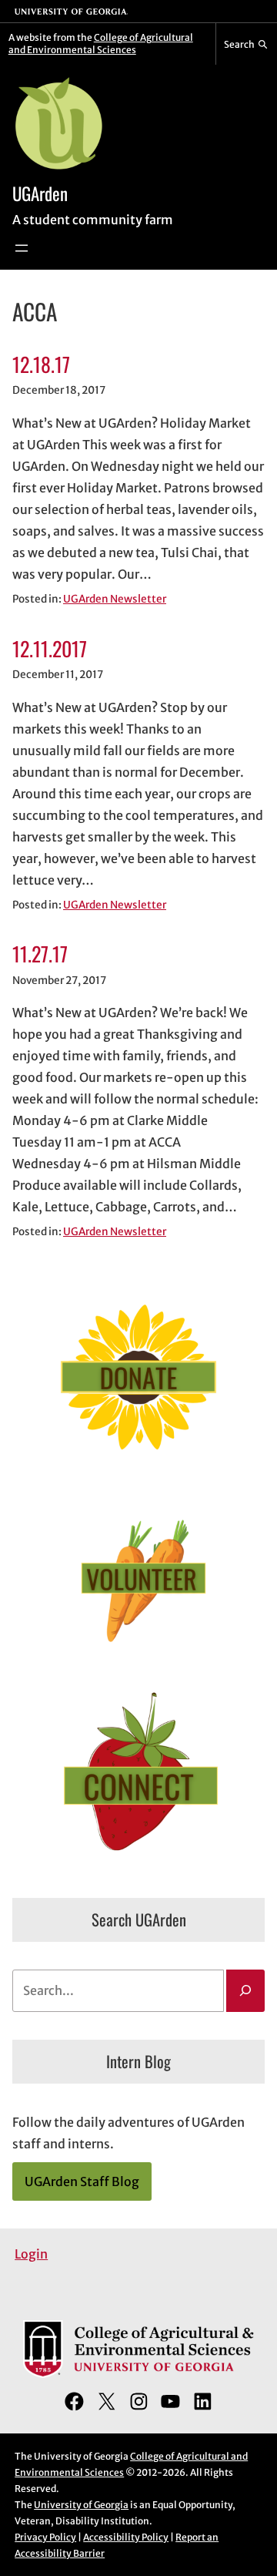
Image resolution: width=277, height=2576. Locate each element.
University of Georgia (81, 2505)
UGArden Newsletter (115, 599)
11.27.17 (40, 954)
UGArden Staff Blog (82, 2181)
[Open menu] (22, 248)
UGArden (40, 193)
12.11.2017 (50, 648)
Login (31, 2254)
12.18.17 (41, 364)
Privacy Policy (45, 2537)
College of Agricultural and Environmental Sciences (101, 44)
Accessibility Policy (126, 2537)
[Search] (245, 1991)
